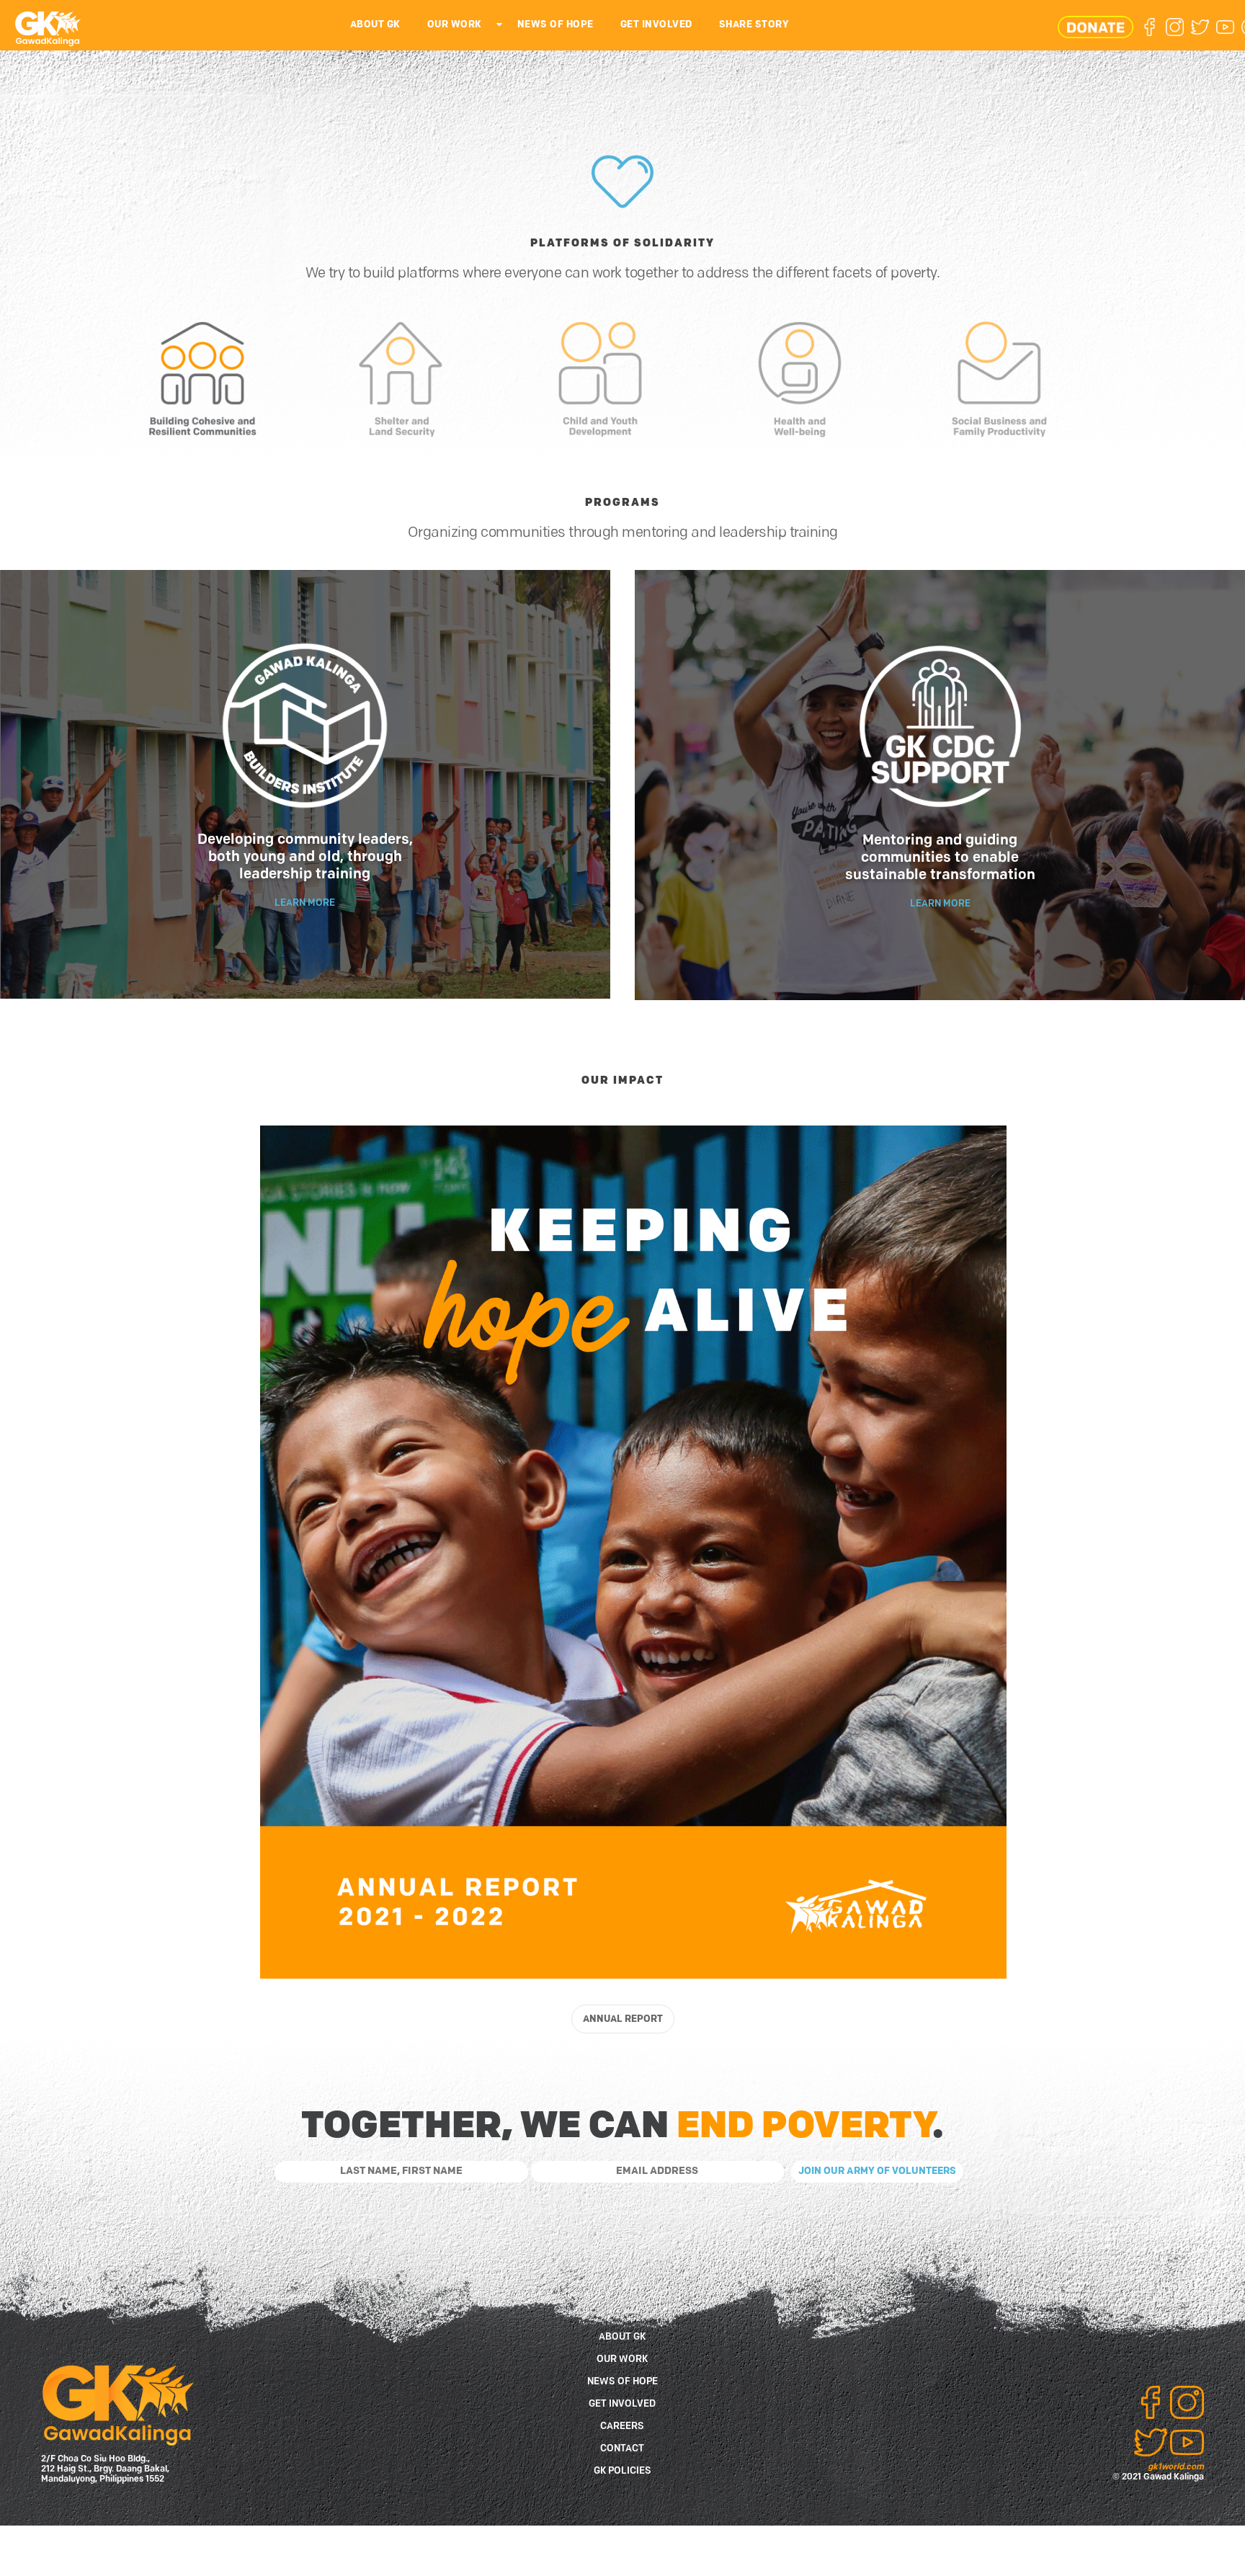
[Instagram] (1175, 27)
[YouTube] (1225, 27)
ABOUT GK (375, 25)
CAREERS (622, 2426)
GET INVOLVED (656, 25)
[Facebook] (1150, 27)
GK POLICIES (622, 2471)
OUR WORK (455, 25)
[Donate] (1095, 27)
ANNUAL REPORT (623, 2019)
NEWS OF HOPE (555, 25)
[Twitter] (1200, 27)
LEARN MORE (305, 903)
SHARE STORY (754, 25)
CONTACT (622, 2449)
